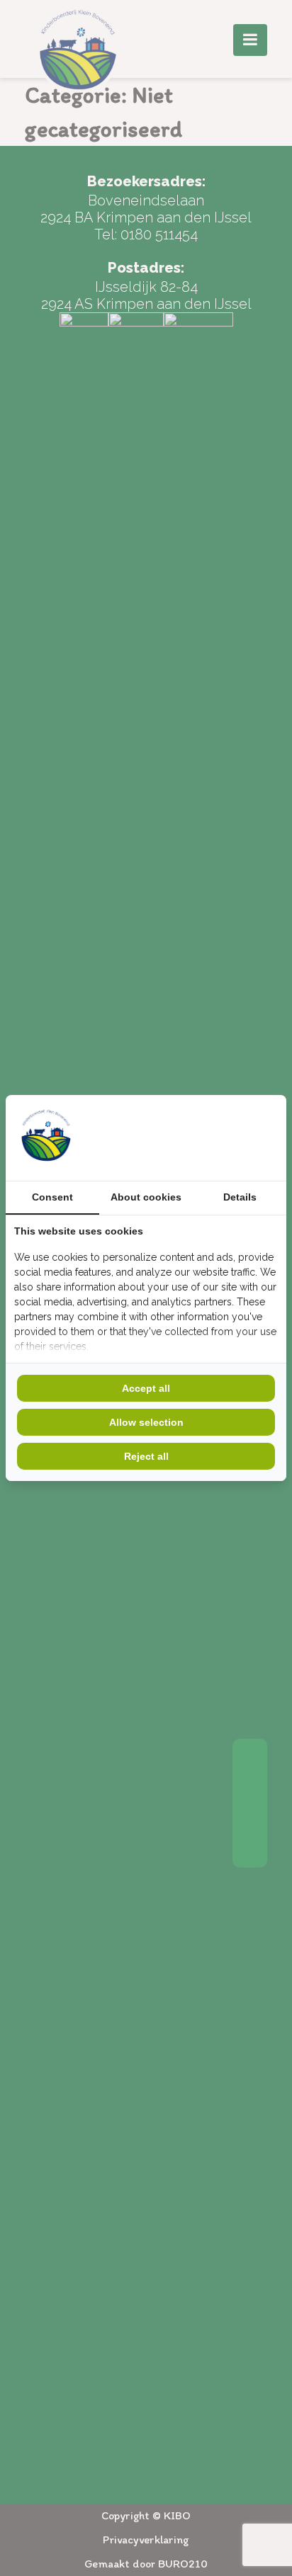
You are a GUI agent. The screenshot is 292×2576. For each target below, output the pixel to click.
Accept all (146, 1388)
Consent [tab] (52, 1197)
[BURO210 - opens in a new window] (225, 1137)
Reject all (146, 1456)
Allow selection (146, 1422)
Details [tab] (240, 1197)
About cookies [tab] (146, 1197)
